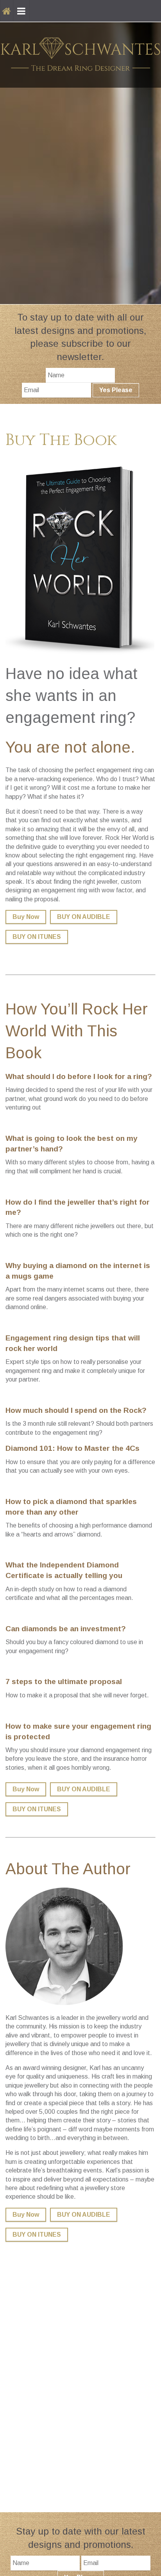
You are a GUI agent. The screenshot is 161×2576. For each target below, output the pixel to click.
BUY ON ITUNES (37, 937)
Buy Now (26, 917)
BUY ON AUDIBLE (84, 917)
